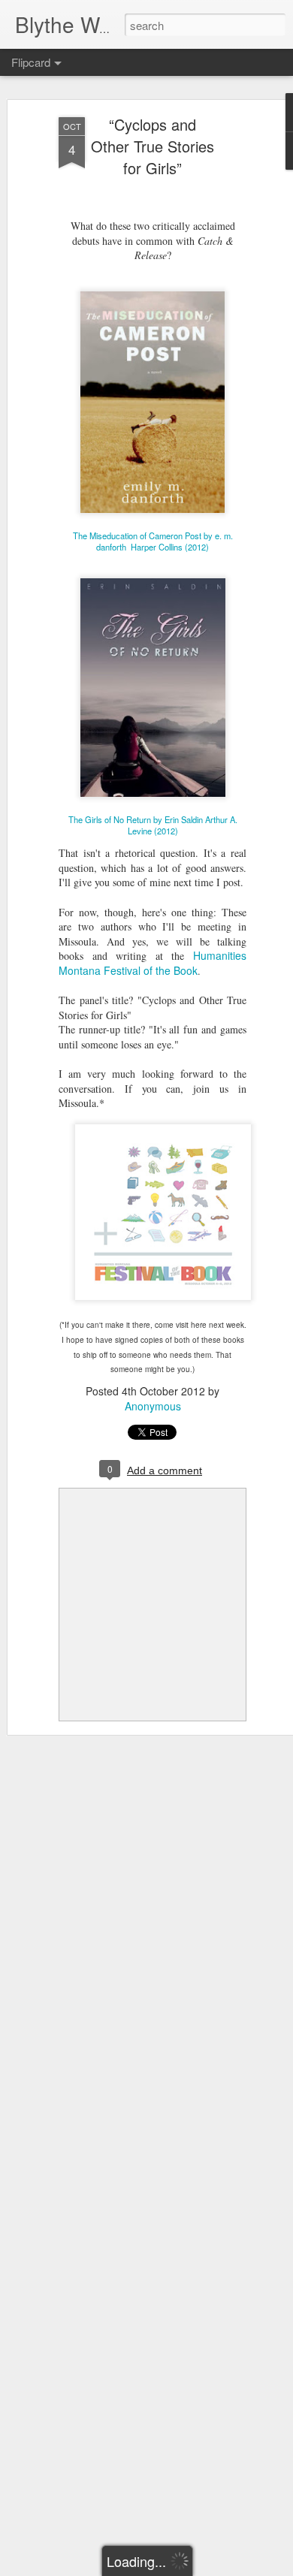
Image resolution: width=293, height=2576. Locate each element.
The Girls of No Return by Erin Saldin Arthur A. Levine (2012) (153, 825)
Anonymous (153, 1406)
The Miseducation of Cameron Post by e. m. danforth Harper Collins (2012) (153, 541)
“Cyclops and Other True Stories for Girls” (153, 146)
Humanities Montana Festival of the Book (153, 963)
